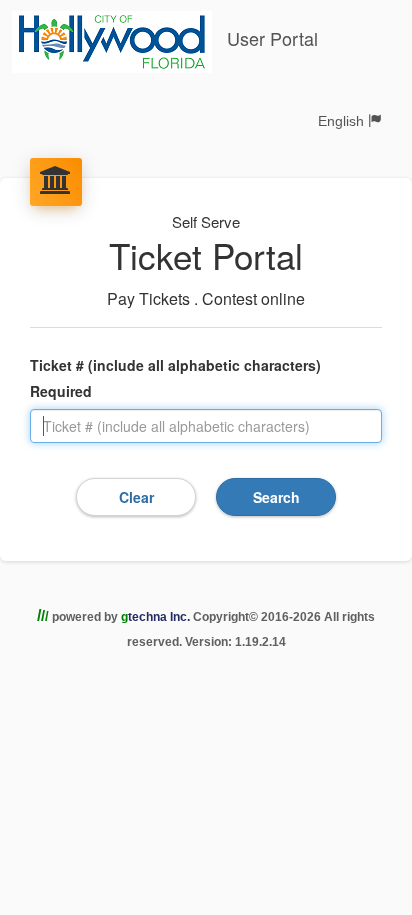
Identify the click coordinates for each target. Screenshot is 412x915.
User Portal (270, 38)
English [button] (343, 121)
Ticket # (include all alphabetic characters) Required (175, 378)
